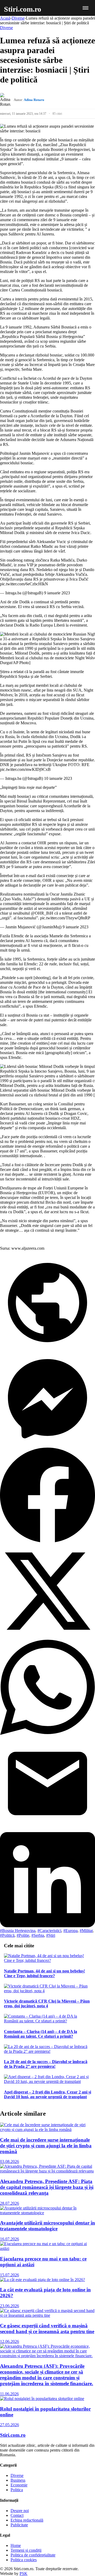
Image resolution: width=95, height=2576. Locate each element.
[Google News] (47, 1349)
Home (16, 2545)
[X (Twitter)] (47, 1637)
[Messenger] (47, 1445)
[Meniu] (85, 8)
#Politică (7, 1935)
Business (18, 2480)
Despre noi (20, 2511)
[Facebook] (47, 1541)
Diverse (6, 28)
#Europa (70, 1931)
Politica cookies (24, 2560)
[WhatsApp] (47, 1733)
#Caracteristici (49, 1931)
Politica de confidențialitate (33, 2555)
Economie (19, 2485)
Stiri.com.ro (13, 2435)
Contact (17, 2515)
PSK (23, 2573)
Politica (17, 2490)
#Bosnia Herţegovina (18, 1931)
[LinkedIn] (47, 1926)
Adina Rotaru (34, 100)
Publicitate (19, 2525)
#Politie (23, 1935)
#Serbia (38, 1935)
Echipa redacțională (27, 2520)
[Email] (47, 1830)
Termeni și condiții (26, 2550)
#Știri (51, 1935)
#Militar (86, 1931)
